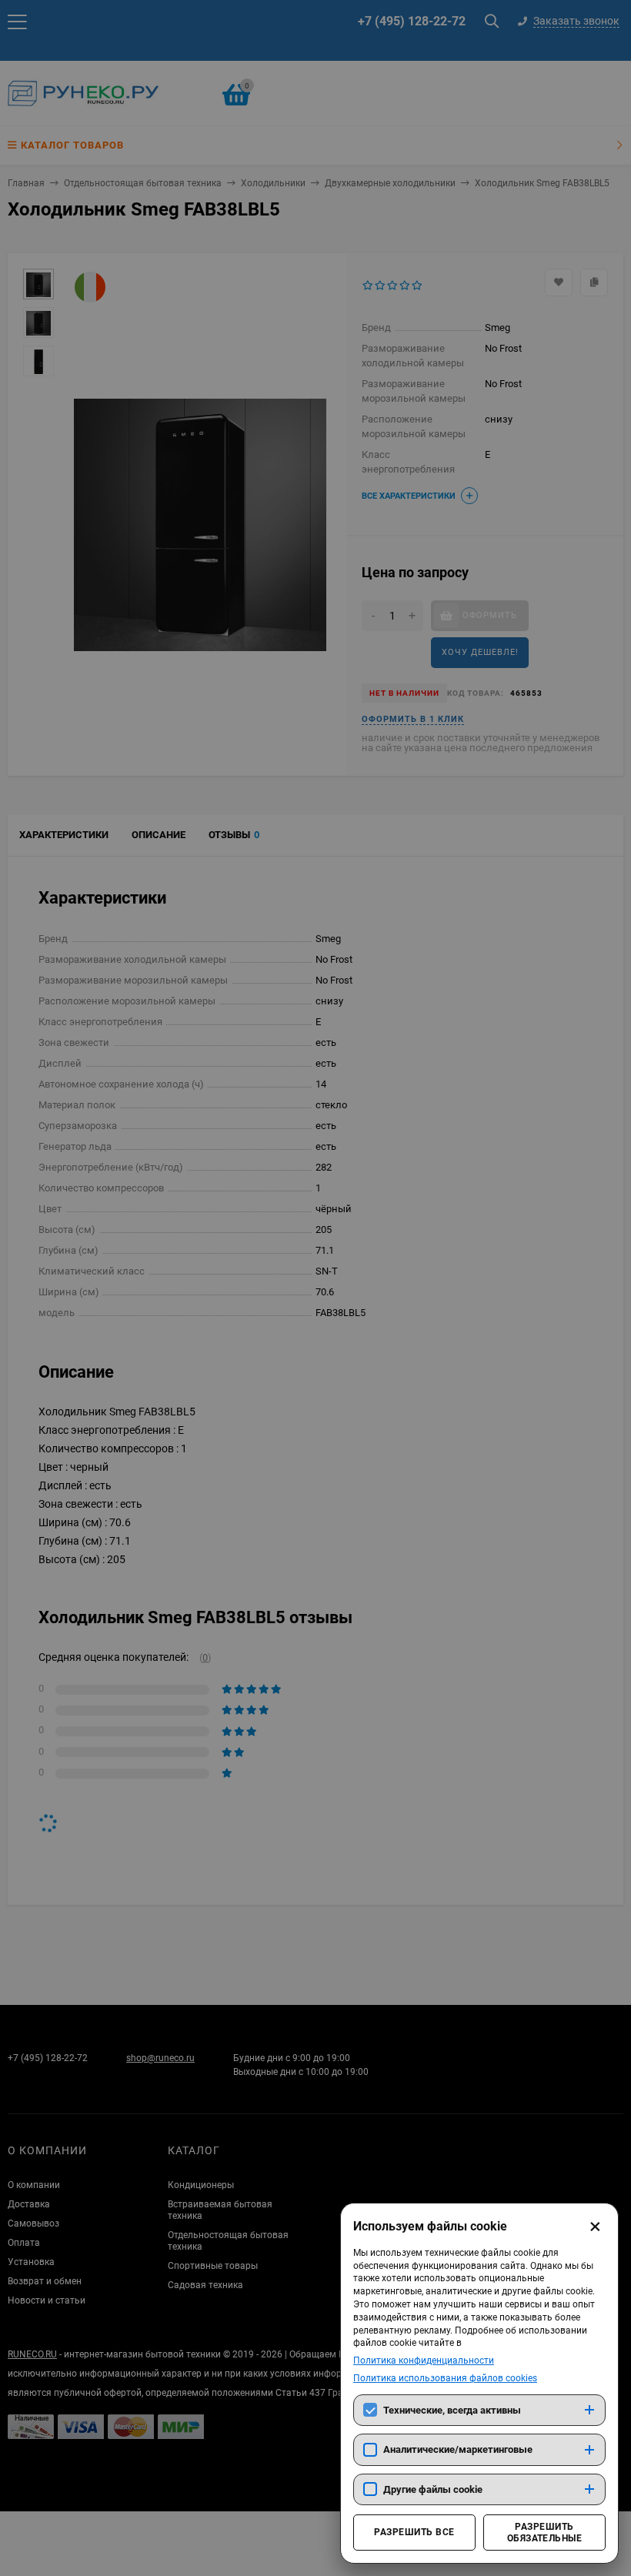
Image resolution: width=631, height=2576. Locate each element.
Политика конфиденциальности (424, 2360)
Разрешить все (414, 2532)
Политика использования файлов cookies (445, 2378)
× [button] (595, 2227)
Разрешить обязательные (545, 2532)
